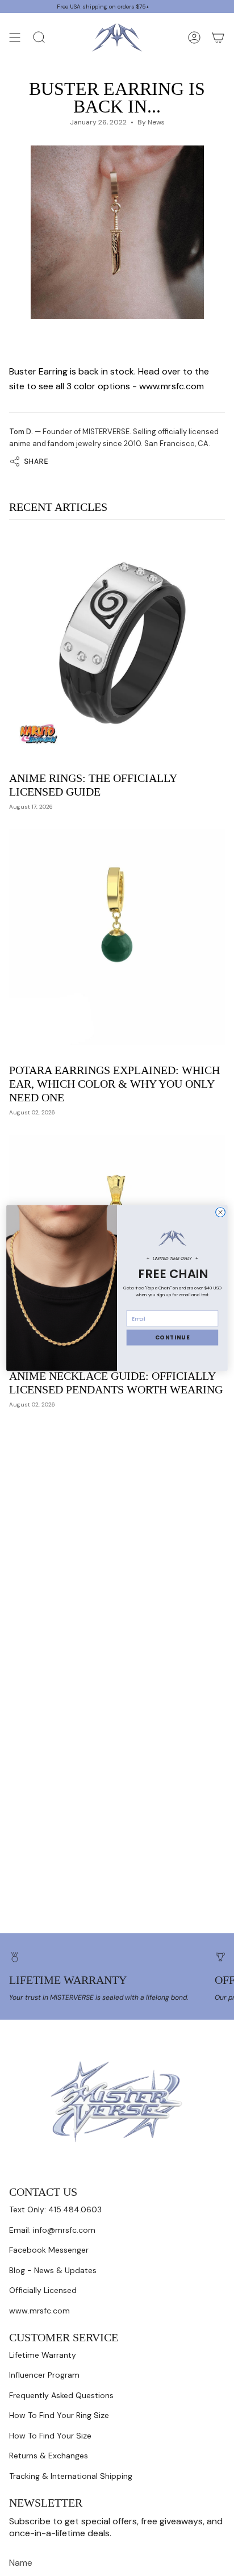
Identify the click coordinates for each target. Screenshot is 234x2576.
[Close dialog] (221, 1212)
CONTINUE (173, 1338)
